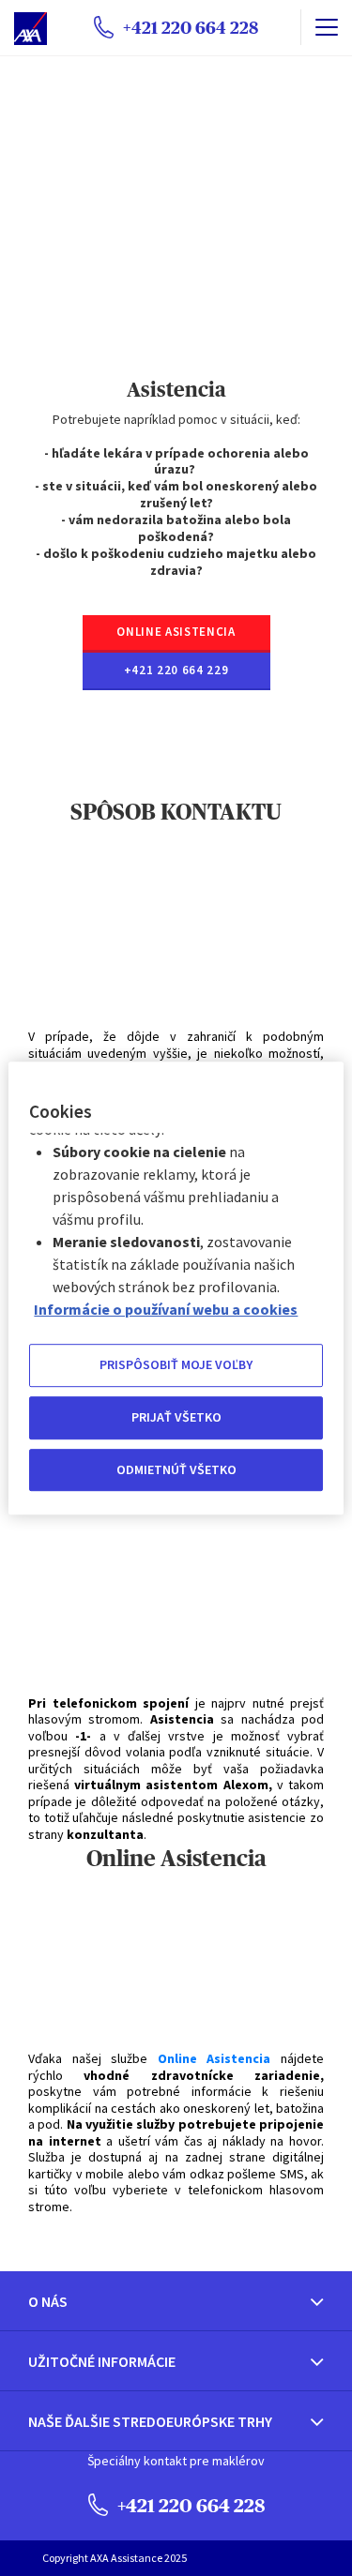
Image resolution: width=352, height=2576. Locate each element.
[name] (326, 27)
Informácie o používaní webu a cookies (166, 1310)
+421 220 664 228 (189, 2505)
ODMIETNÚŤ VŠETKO (176, 1469)
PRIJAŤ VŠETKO (176, 1417)
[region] (176, 1288)
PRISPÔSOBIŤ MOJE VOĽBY (176, 1365)
